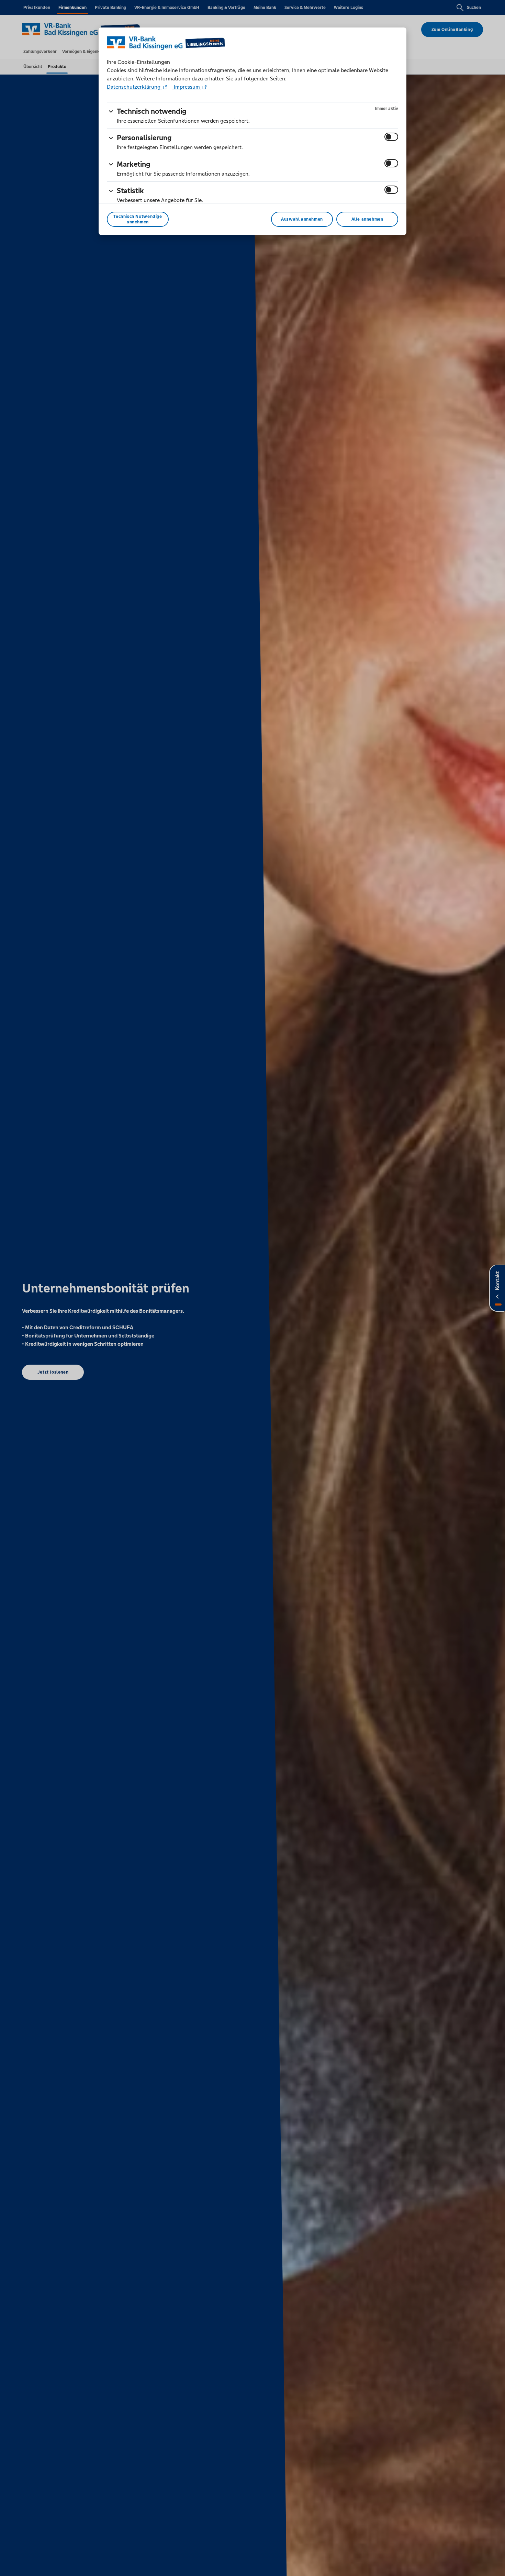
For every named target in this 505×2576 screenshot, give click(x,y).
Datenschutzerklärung (134, 87)
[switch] (391, 137)
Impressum (187, 87)
